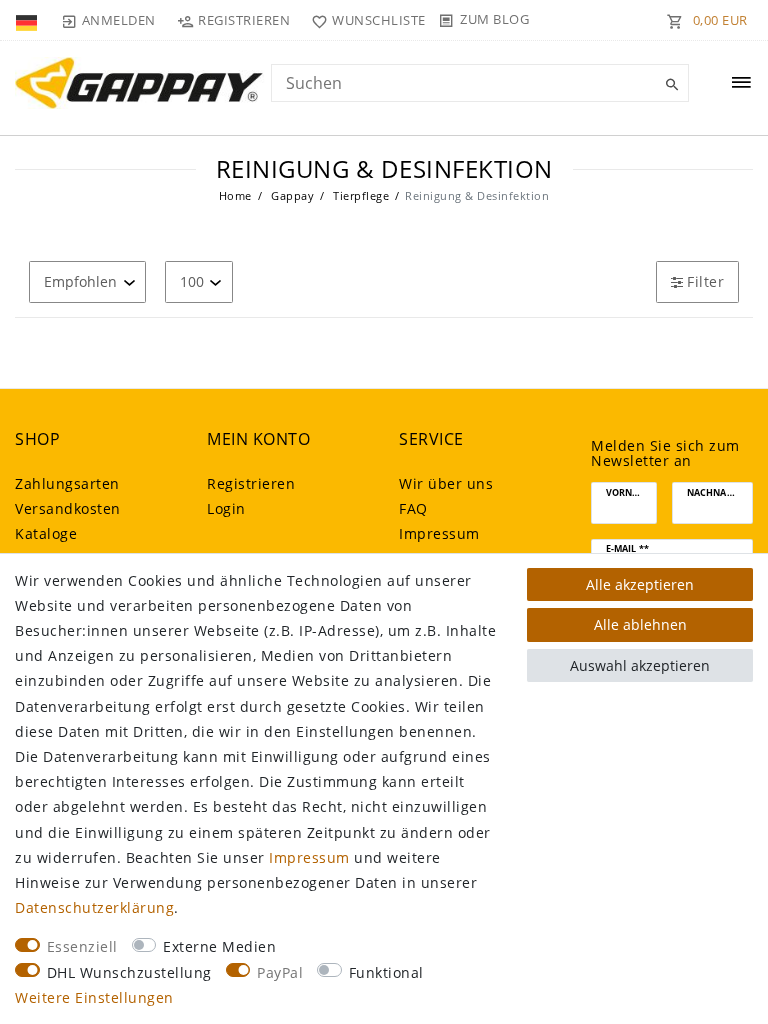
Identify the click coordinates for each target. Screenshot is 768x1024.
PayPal (280, 972)
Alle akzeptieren (640, 584)
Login (226, 508)
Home (235, 195)
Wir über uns (446, 483)
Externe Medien (219, 946)
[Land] (28, 20)
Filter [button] (705, 281)
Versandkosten (68, 508)
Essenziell (82, 946)
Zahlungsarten (67, 483)
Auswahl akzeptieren (640, 665)
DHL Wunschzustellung (129, 972)
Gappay (291, 195)
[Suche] (669, 85)
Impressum (439, 533)
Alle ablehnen (640, 624)
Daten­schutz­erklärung (94, 907)
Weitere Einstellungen (94, 997)
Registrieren (251, 483)
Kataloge (46, 533)
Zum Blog (494, 19)
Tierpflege (360, 195)
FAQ (413, 508)
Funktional (386, 972)
